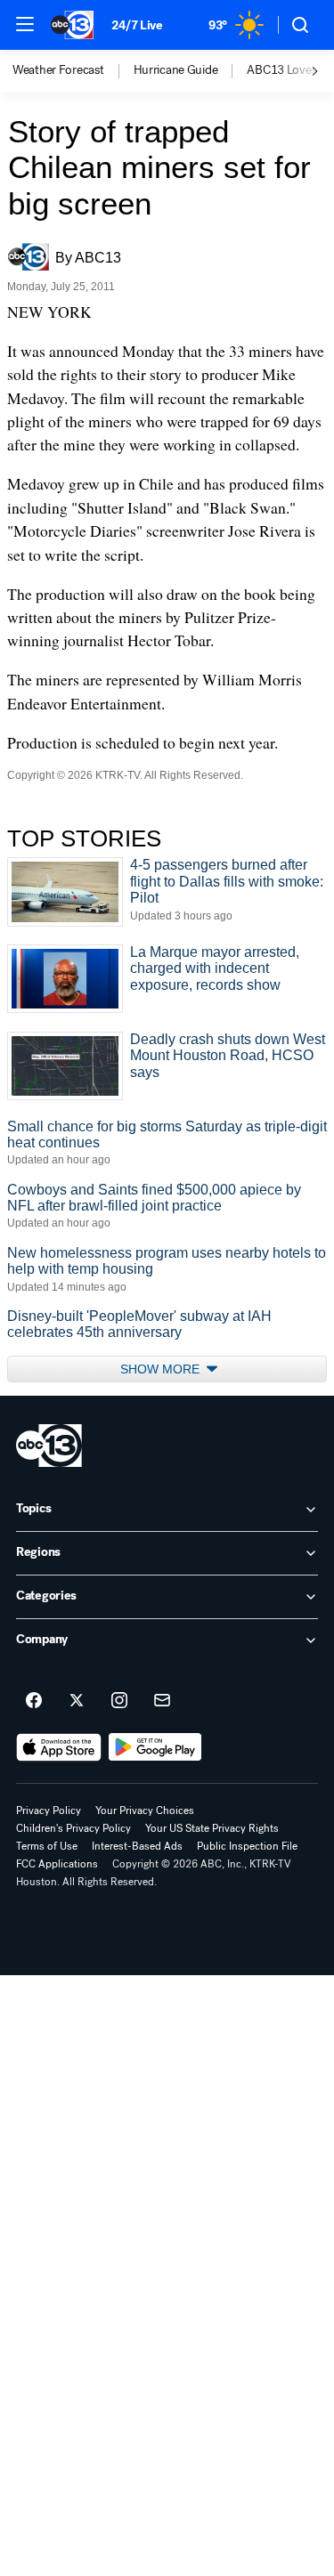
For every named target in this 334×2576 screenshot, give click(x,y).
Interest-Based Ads (137, 1846)
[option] (73, 71)
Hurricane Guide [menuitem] (176, 70)
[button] (25, 24)
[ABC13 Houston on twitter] (77, 1701)
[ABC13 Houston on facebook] (34, 1701)
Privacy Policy (49, 1810)
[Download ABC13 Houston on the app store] (59, 1747)
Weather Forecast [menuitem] (58, 70)
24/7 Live (137, 25)
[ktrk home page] (49, 1446)
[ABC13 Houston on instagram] (119, 1701)
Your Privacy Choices (145, 1810)
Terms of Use (47, 1846)
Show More (162, 1369)
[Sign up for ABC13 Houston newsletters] (162, 1701)
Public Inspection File (247, 1846)
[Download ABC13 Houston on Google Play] (155, 1747)
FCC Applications (57, 1864)
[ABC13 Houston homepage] (72, 25)
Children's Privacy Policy (73, 1828)
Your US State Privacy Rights (212, 1828)
